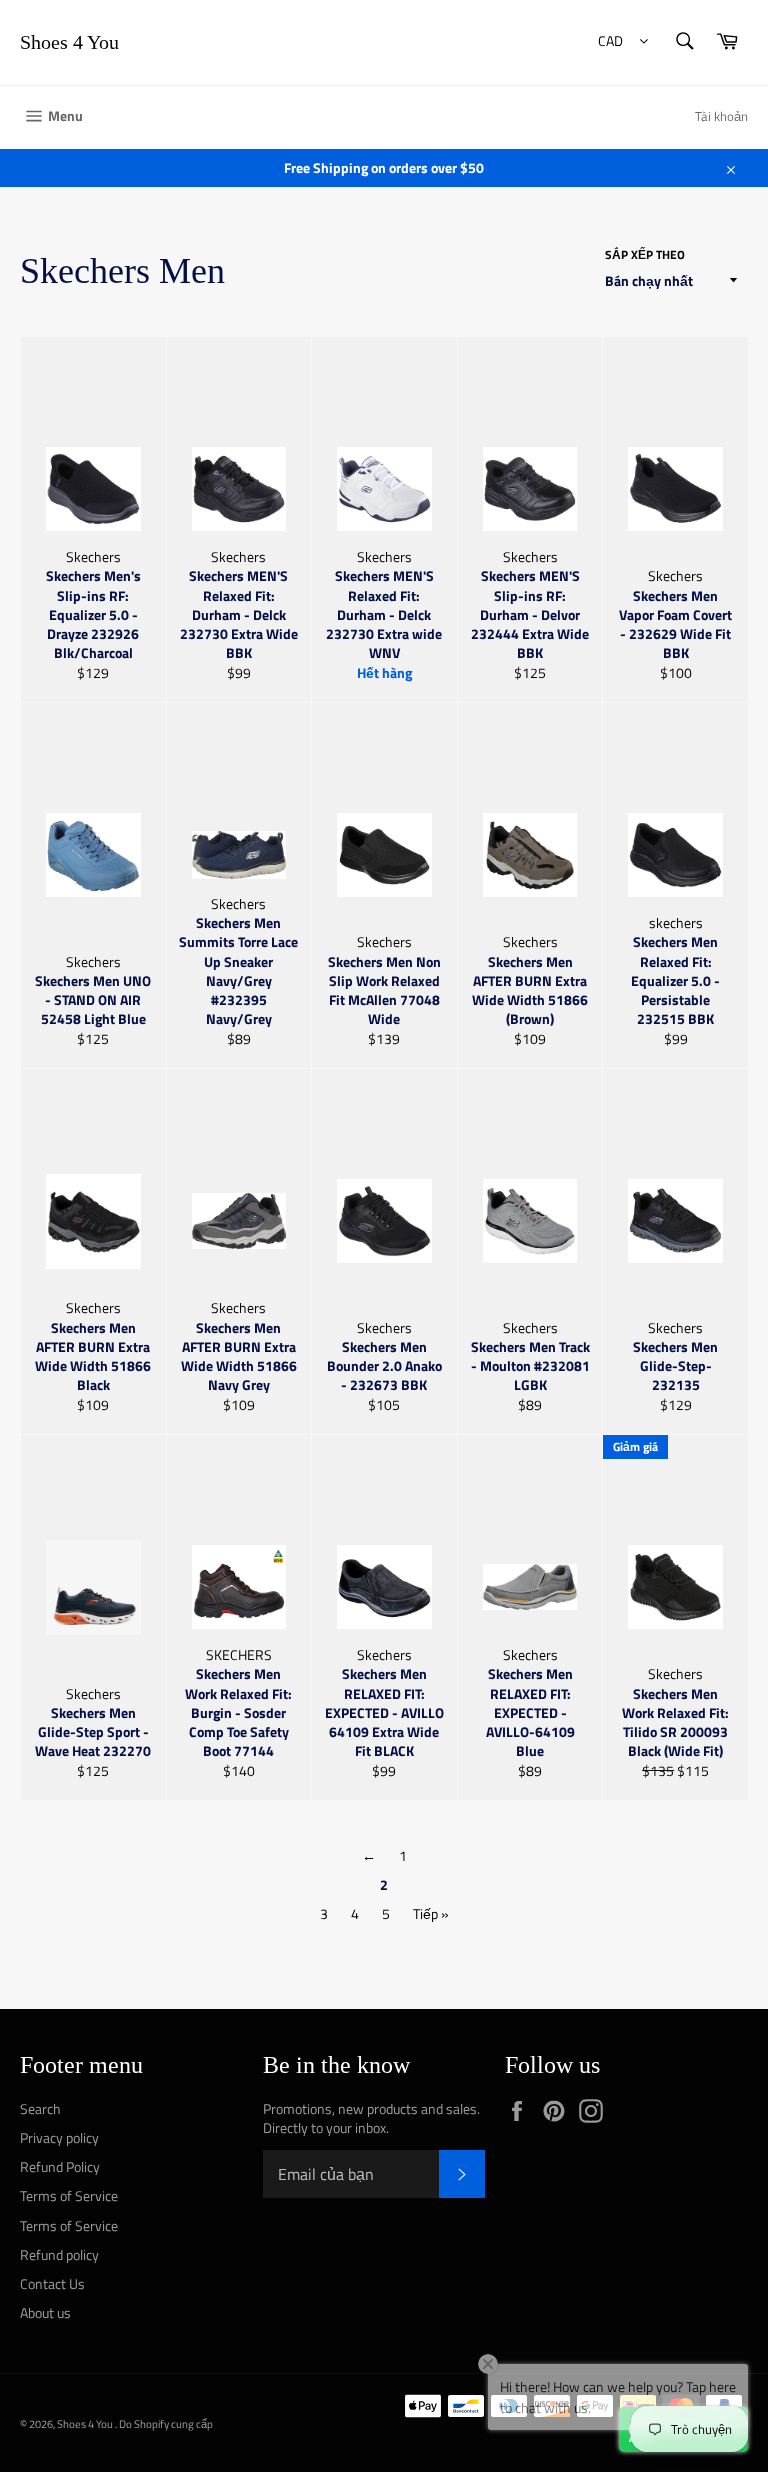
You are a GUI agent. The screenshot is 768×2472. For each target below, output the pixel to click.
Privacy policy (59, 2137)
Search (40, 2108)
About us (45, 2312)
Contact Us (52, 2283)
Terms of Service (69, 2195)
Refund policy (59, 2254)
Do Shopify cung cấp (166, 2423)
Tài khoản (721, 116)
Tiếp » (431, 1913)
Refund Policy (60, 2166)
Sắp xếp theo (645, 255)
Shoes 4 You (69, 42)
